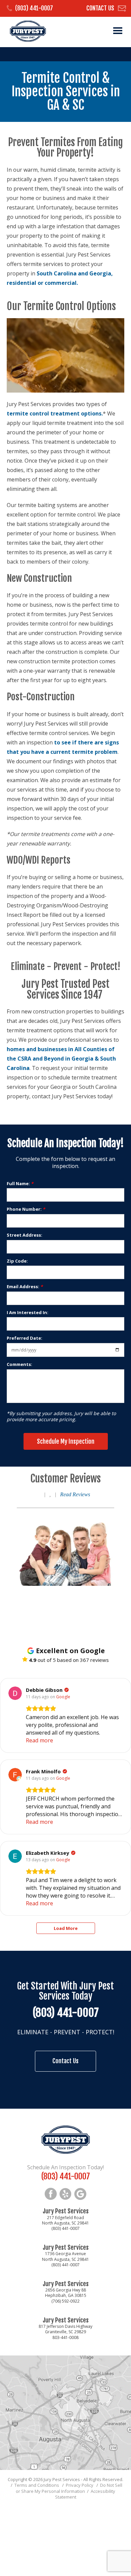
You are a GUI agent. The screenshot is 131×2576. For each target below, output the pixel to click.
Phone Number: (26, 1209)
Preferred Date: (25, 1338)
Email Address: (25, 1286)
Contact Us (100, 8)
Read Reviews (75, 1494)
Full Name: (20, 1183)
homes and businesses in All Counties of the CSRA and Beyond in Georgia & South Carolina (61, 1059)
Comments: (19, 1364)
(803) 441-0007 (34, 8)
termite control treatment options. (55, 413)
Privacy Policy (80, 2485)
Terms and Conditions (37, 2485)
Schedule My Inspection (66, 1441)
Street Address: (25, 1235)
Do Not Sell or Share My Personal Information (69, 2488)
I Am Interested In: (28, 1312)
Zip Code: (17, 1261)
